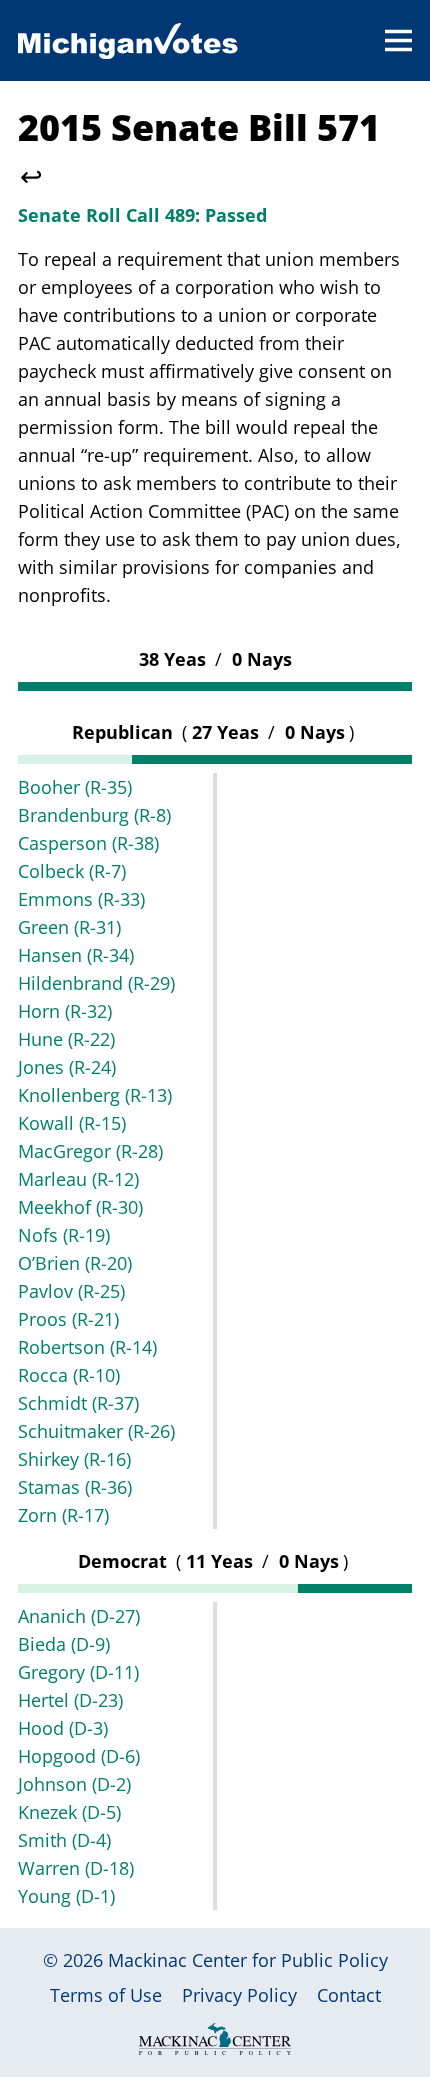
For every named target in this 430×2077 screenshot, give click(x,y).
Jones (67, 1067)
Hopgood (79, 1756)
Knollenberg (95, 1095)
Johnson (74, 1784)
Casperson (88, 843)
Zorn (63, 1515)
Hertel (70, 1700)
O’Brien (75, 1263)
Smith (64, 1840)
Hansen (76, 955)
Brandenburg (94, 815)
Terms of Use (106, 1995)
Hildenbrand (96, 983)
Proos (68, 1319)
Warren (76, 1868)
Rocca (69, 1375)
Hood (63, 1728)
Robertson (87, 1347)
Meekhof (80, 1207)
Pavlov (71, 1291)
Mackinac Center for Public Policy (248, 1960)
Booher (75, 787)
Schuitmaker (96, 1431)
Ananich (79, 1616)
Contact (349, 1995)
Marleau (78, 1179)
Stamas (75, 1487)
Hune (66, 1039)
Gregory (78, 1672)
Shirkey (74, 1459)
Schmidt (78, 1403)
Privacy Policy (239, 1995)
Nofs (64, 1235)
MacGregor (90, 1151)
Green (69, 927)
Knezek (69, 1812)
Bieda (64, 1644)
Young (66, 1896)
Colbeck (72, 871)
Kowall (72, 1123)
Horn (65, 1011)
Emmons (81, 899)
